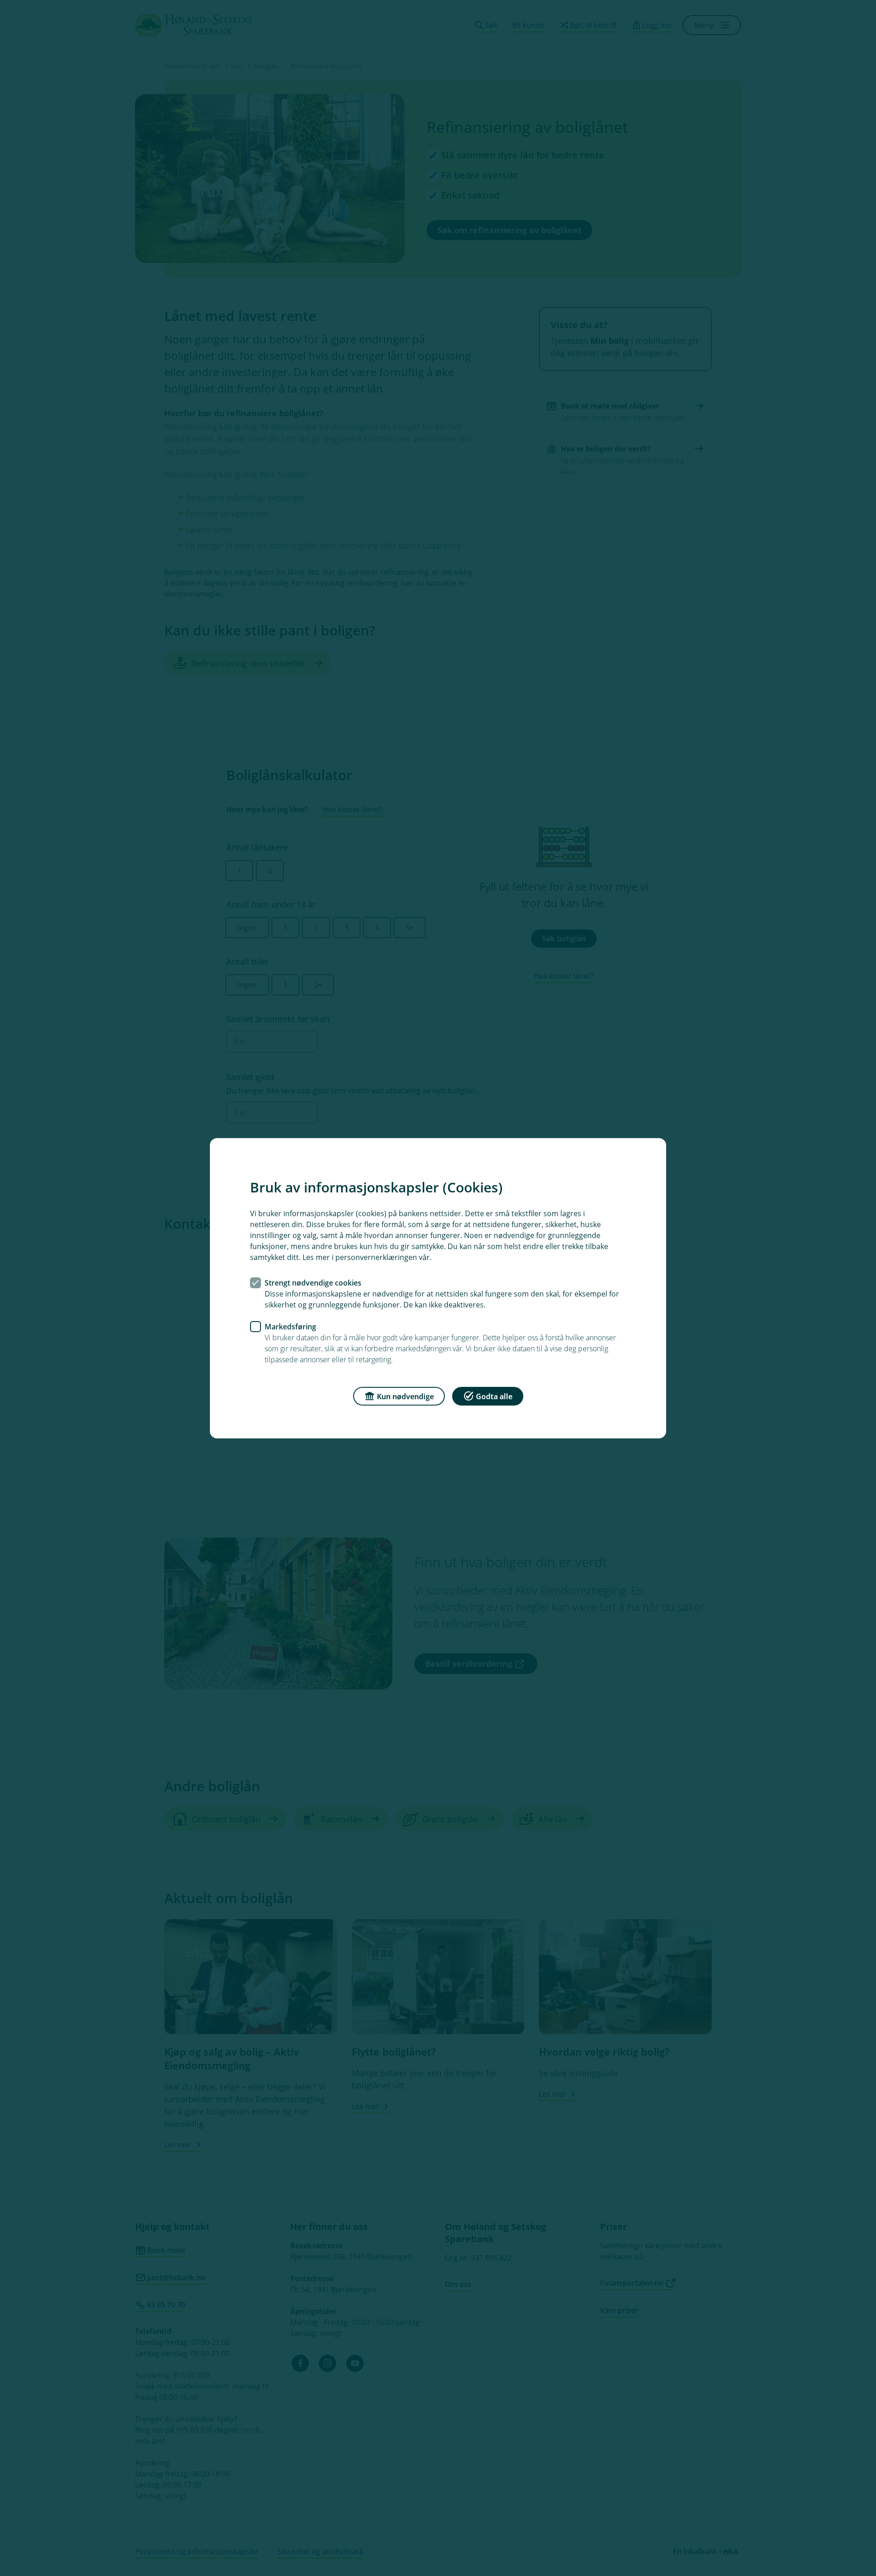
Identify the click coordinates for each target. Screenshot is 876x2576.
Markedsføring (290, 1326)
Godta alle (494, 1396)
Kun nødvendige (405, 1396)
